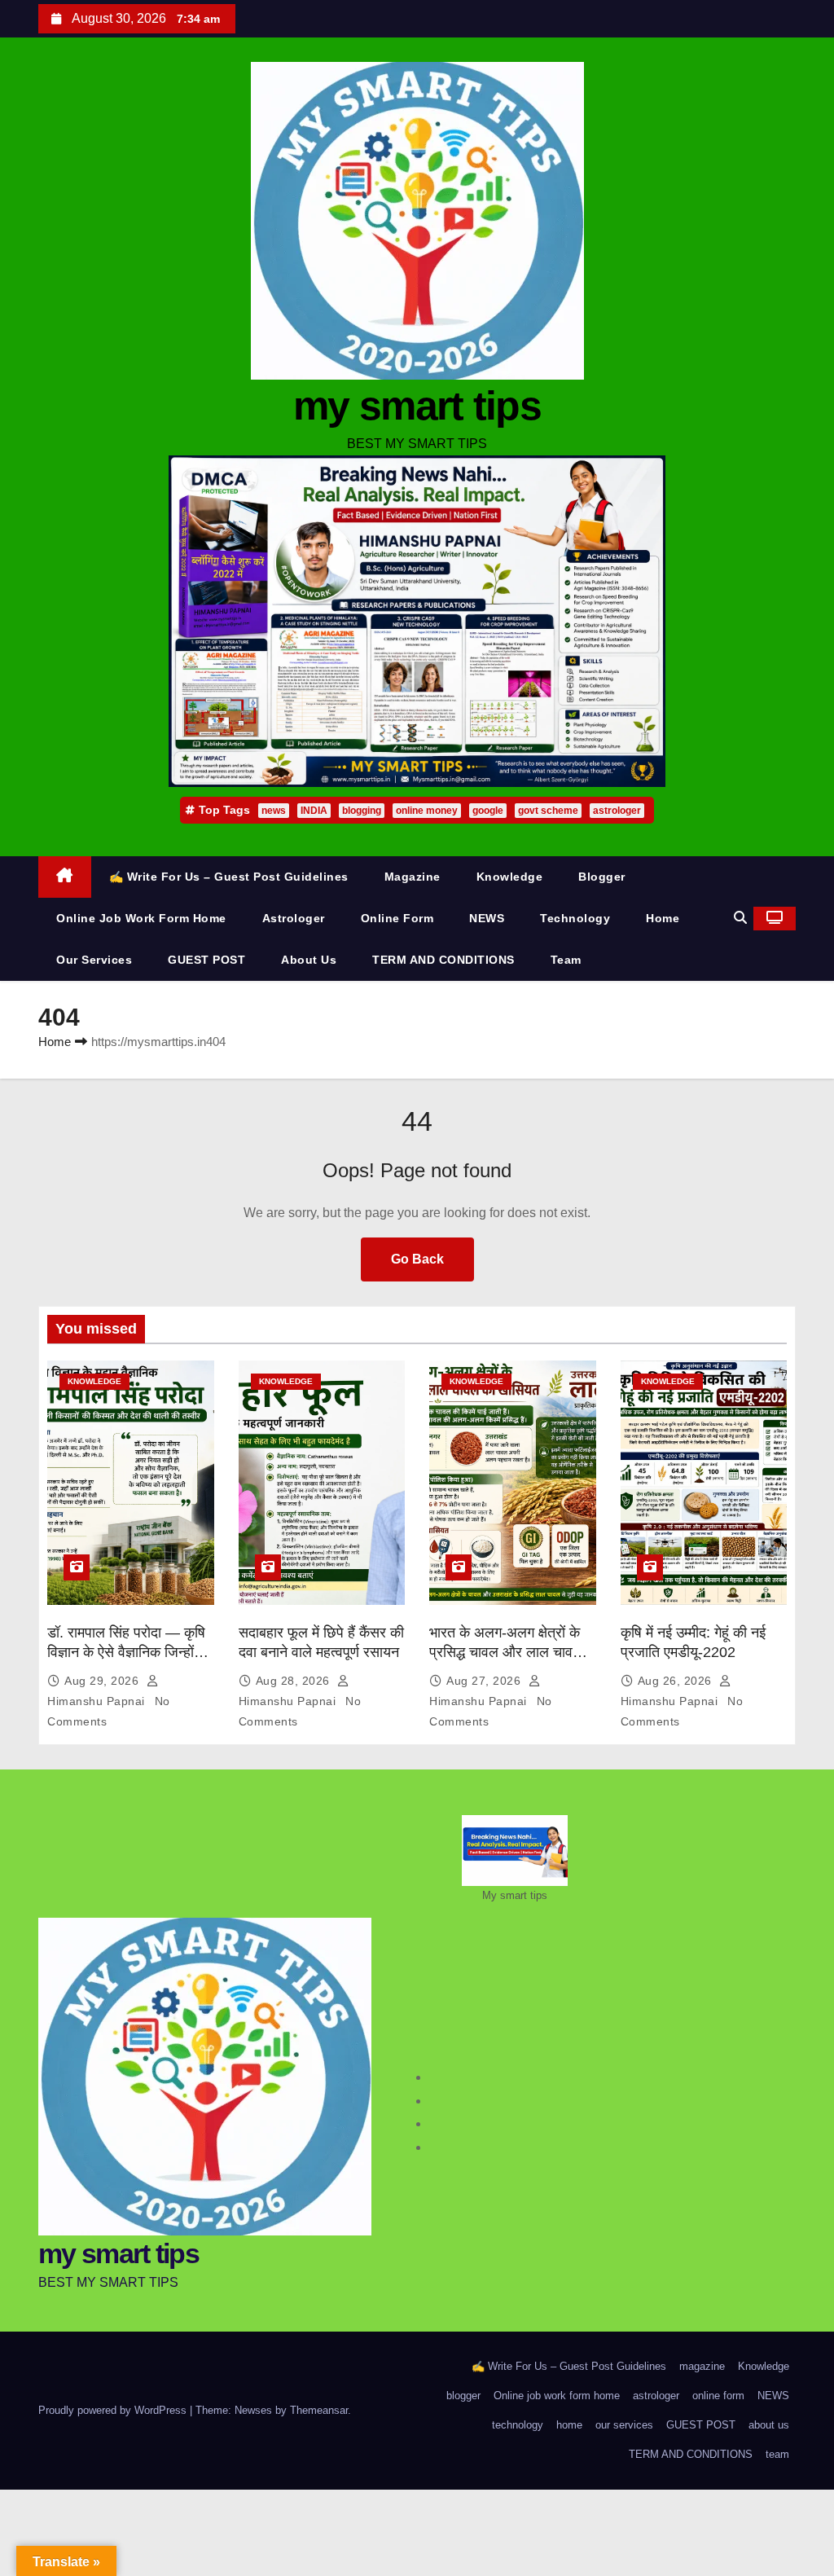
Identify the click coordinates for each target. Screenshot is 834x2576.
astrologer (617, 811)
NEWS (487, 918)
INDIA (314, 811)
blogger (602, 877)
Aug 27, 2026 (485, 1681)
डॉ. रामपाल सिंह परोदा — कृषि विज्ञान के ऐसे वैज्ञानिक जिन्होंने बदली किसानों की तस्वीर (126, 1652)
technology (575, 918)
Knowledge (510, 877)
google (488, 811)
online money (427, 811)
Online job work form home (141, 918)
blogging (362, 811)
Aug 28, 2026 (295, 1681)
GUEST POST (206, 960)
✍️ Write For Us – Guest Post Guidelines (229, 877)
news (274, 811)
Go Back (417, 1259)
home (663, 918)
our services (94, 960)
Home (55, 1042)
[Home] (65, 877)
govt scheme (548, 811)
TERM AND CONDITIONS (443, 960)
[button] (740, 918)
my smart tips (417, 406)
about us (309, 960)
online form (397, 918)
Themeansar (319, 2410)
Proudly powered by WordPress (114, 2410)
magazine (413, 877)
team (566, 960)
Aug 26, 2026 (677, 1681)
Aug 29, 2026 (103, 1681)
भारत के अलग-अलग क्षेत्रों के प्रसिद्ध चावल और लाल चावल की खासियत (506, 1652)
